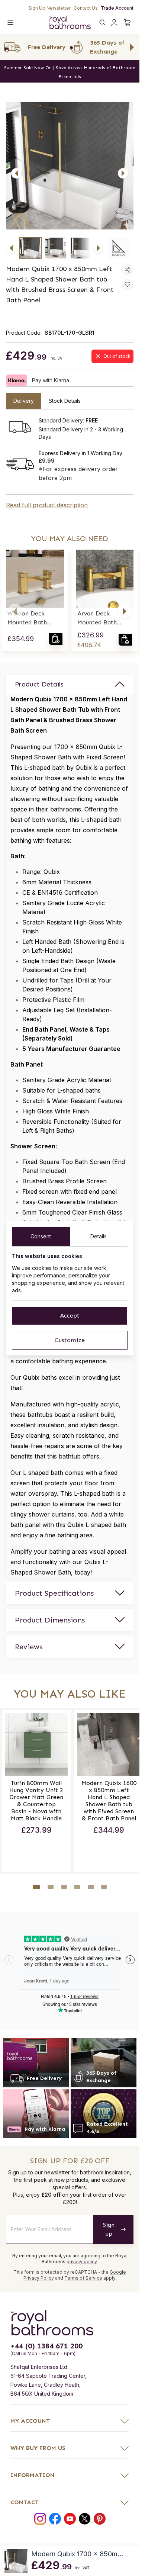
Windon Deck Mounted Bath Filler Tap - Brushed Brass (27, 618)
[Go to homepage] (70, 2320)
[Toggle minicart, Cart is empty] (128, 22)
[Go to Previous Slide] (7, 47)
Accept (70, 1316)
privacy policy (82, 2259)
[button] (15, 611)
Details (99, 1236)
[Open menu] (10, 22)
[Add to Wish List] (128, 284)
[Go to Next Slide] (132, 47)
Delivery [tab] (24, 401)
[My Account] (114, 22)
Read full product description (47, 505)
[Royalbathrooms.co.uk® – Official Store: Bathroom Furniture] (70, 22)
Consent (41, 1236)
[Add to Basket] (56, 639)
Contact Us (86, 8)
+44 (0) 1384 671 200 (46, 2343)
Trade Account (117, 8)
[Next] (123, 173)
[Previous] (16, 173)
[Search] (102, 22)
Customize (70, 1340)
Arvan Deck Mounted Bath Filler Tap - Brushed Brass (97, 618)
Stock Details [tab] (65, 401)
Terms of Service (83, 2275)
